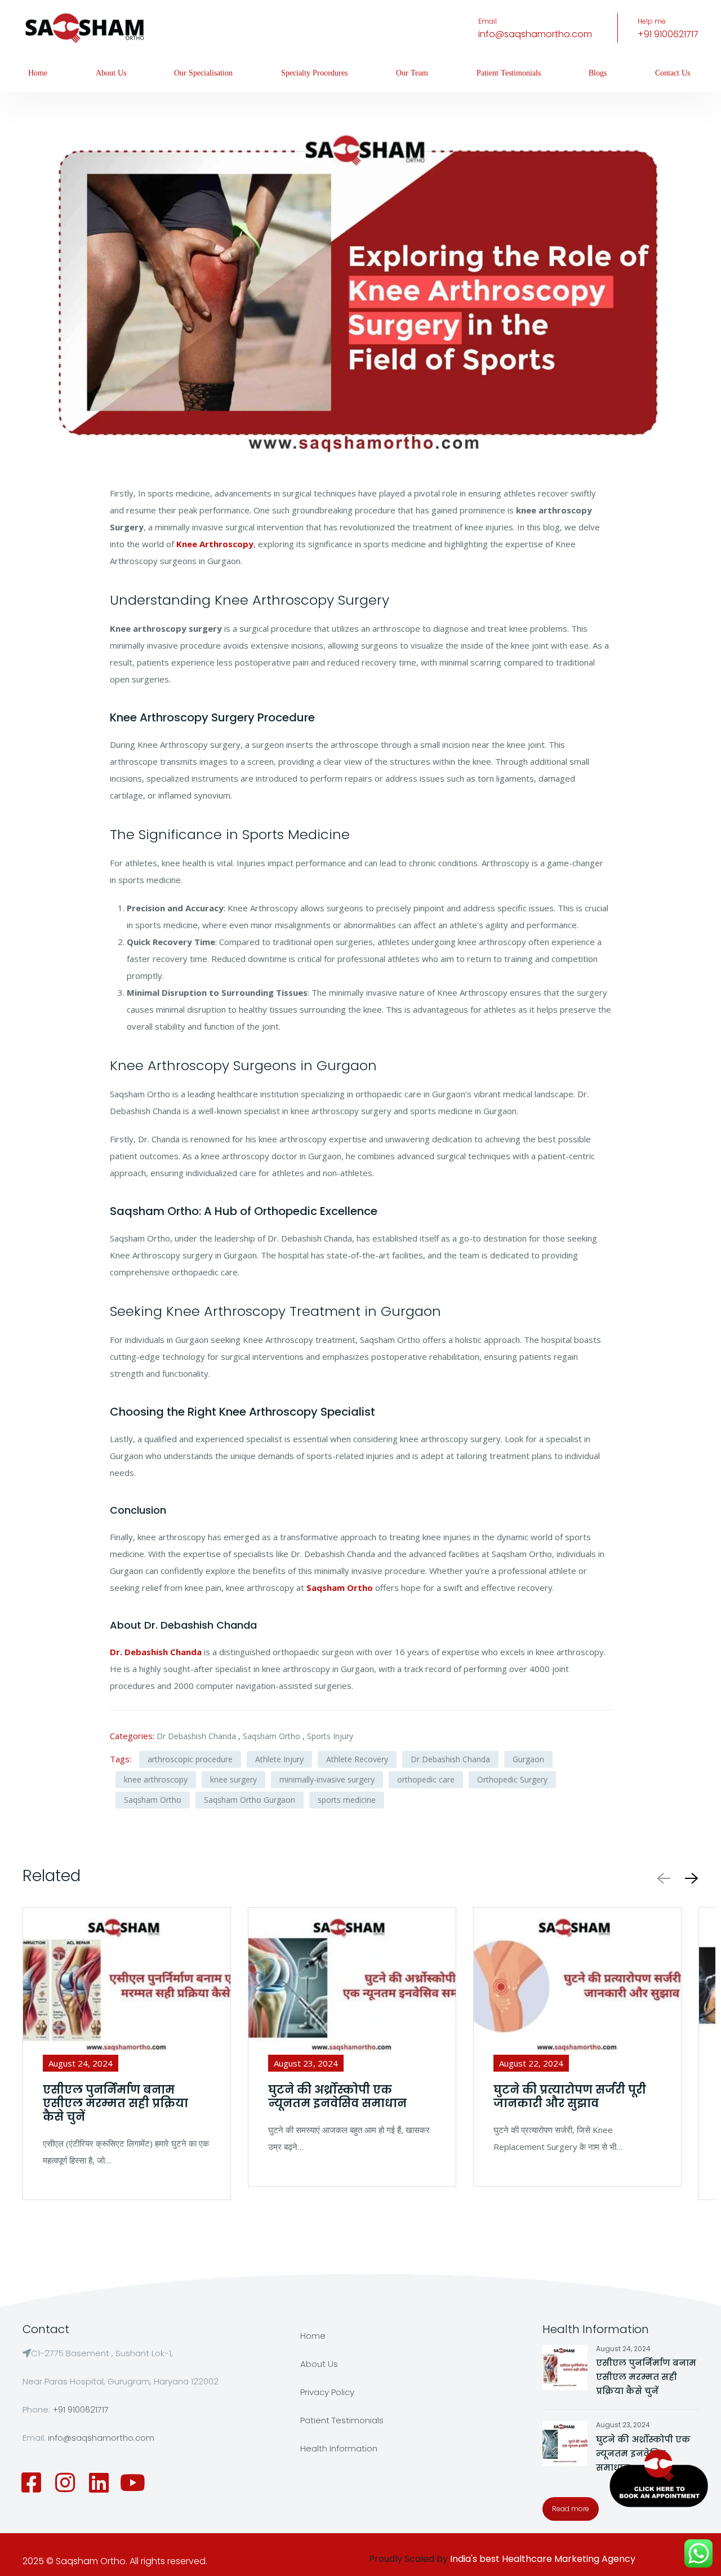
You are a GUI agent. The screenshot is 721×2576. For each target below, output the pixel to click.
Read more (571, 2509)
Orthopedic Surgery (512, 1779)
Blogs (598, 73)
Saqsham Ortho (272, 1736)
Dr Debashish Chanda (196, 1736)
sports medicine (347, 1800)
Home (38, 73)
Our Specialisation (203, 73)
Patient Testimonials (509, 73)
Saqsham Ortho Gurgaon (250, 1800)
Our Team (412, 73)
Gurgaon (528, 1759)
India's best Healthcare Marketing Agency (543, 2559)
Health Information (339, 2448)
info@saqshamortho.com (535, 34)
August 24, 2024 (623, 2349)
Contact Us (673, 73)
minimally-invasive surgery (327, 1779)
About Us (111, 73)
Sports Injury (330, 1736)
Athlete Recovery (357, 1759)
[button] (689, 1878)
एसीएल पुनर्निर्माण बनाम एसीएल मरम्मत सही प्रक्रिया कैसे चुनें (646, 2377)
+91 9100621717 (668, 34)
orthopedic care (426, 1779)
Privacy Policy (327, 2392)
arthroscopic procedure (190, 1759)
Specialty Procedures (314, 73)
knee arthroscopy (156, 1779)
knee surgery (233, 1779)
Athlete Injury (279, 1759)
